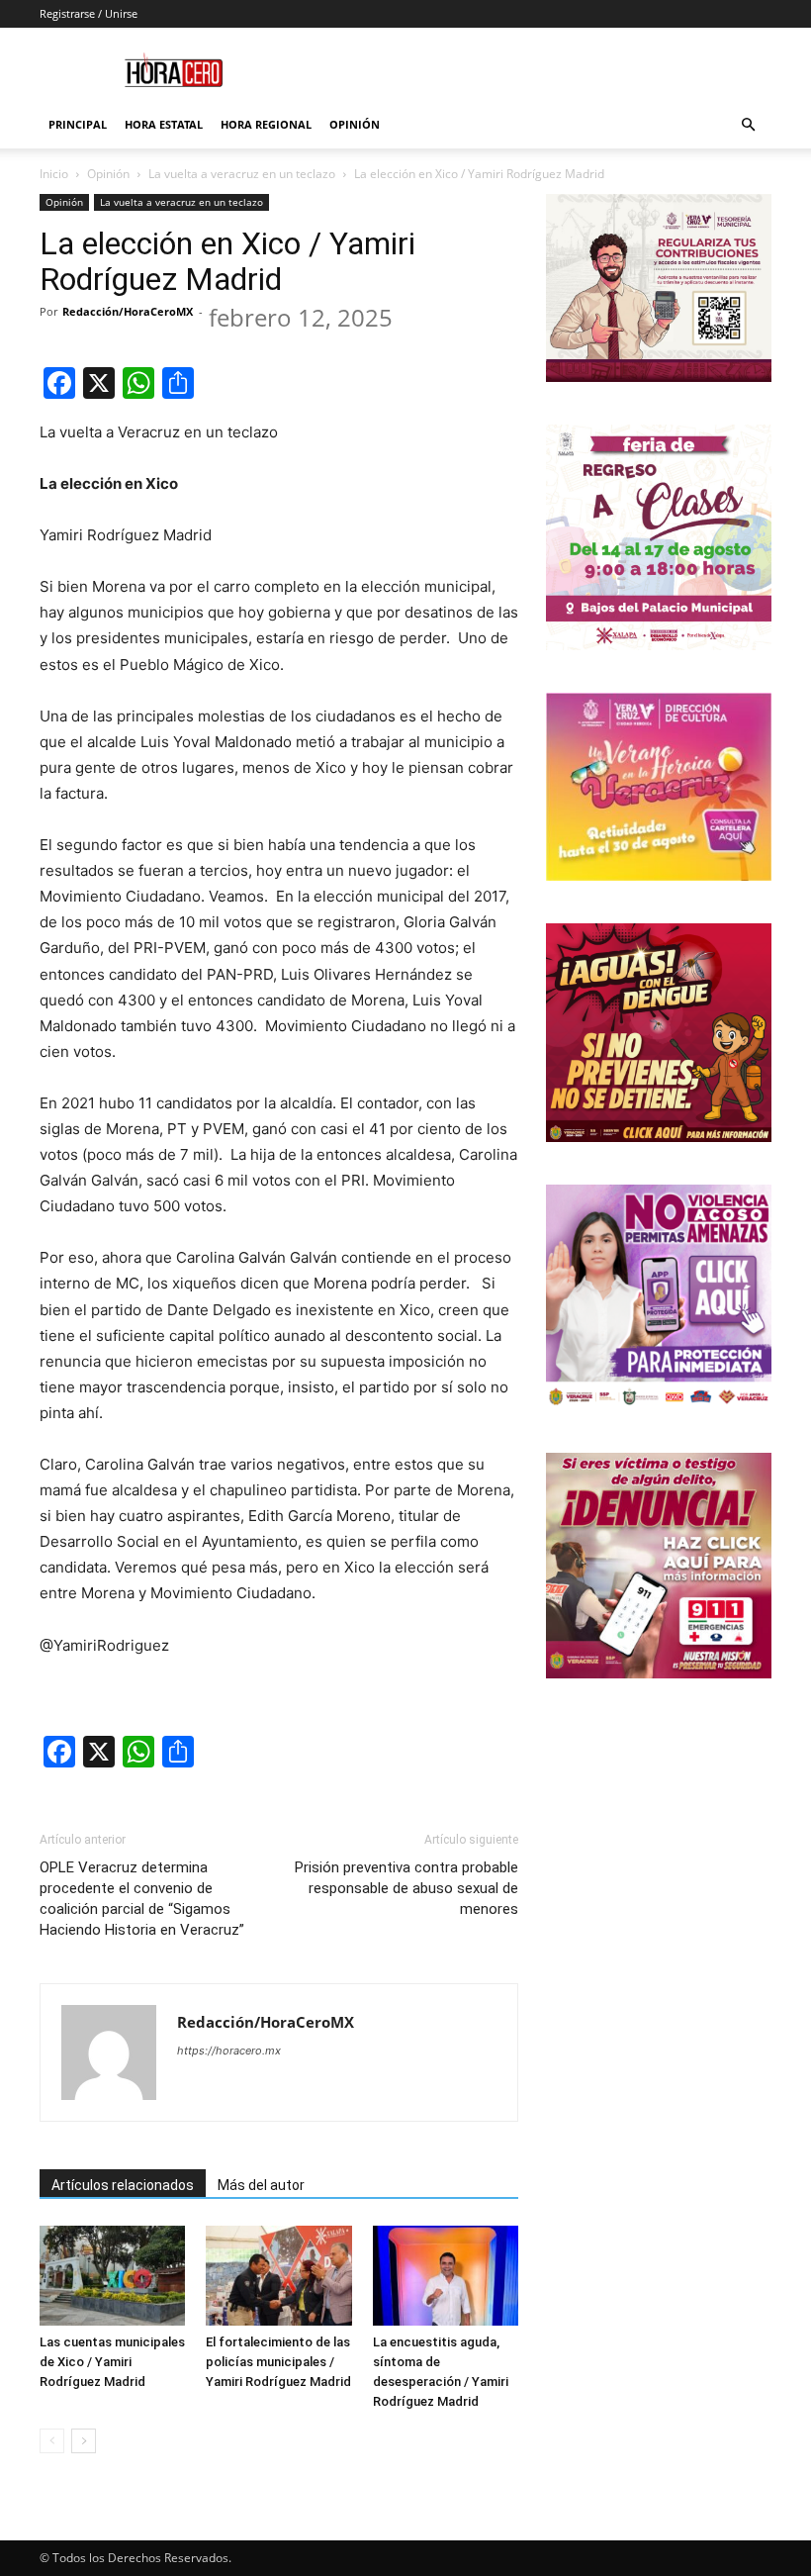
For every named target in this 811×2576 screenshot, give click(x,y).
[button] (748, 125)
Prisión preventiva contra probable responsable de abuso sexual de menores (406, 1888)
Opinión (355, 124)
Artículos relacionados (123, 2185)
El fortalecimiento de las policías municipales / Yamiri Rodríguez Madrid (278, 2362)
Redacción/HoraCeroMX (128, 311)
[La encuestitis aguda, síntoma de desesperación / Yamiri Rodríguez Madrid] (446, 2276)
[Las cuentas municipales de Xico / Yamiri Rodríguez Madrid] (112, 2276)
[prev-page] (52, 2441)
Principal (78, 124)
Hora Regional (266, 124)
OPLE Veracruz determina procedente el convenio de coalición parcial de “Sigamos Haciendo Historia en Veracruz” (142, 1899)
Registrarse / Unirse (89, 13)
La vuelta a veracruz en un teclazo (242, 174)
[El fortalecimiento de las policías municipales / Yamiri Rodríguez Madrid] (278, 2276)
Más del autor (261, 2185)
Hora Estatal (164, 124)
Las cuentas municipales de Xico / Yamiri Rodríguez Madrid (112, 2362)
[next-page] (84, 2441)
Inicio (54, 174)
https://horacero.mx (229, 2051)
